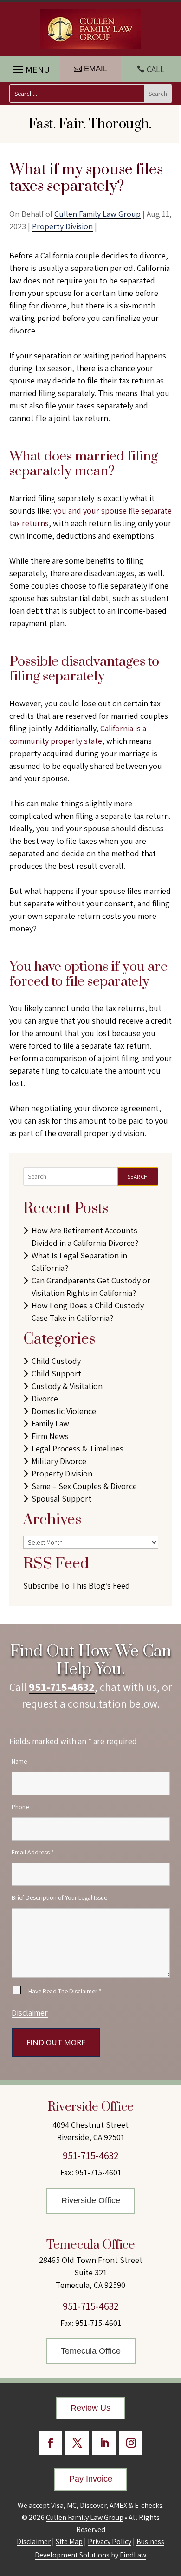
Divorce (45, 1398)
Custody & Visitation (67, 1386)
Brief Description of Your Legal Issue (59, 1897)
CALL (155, 69)
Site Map (69, 2541)
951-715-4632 (62, 1687)
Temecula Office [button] (91, 2351)
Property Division (62, 226)
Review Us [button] (90, 2408)
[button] (30, 67)
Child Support (56, 1373)
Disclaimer (30, 2013)
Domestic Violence (64, 1411)
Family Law (50, 1423)
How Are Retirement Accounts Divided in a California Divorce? (85, 1237)
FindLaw (133, 2555)
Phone (20, 1807)
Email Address (33, 1852)
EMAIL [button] (96, 69)
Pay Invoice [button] (91, 2479)
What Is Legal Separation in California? (79, 1262)
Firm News (50, 1436)
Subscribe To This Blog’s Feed (77, 1586)
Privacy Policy (110, 2541)
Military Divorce (59, 1461)
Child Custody (56, 1361)
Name (19, 1761)
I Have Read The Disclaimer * (64, 1991)
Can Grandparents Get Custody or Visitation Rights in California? (91, 1287)
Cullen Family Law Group (97, 214)
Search (138, 1177)
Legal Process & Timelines (78, 1448)
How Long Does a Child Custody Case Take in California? (88, 1312)
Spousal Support (61, 1498)
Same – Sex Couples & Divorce (84, 1486)
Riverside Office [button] (91, 2200)
